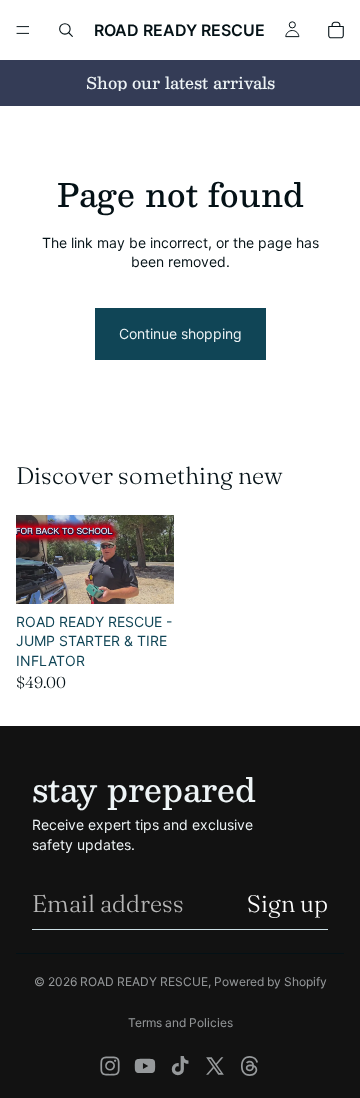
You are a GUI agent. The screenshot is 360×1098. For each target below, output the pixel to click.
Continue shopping (180, 333)
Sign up (287, 903)
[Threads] (250, 1066)
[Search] (66, 30)
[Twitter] (215, 1066)
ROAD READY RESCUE (144, 981)
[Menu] (23, 30)
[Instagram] (110, 1066)
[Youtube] (145, 1066)
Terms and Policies (180, 1022)
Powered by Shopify (270, 981)
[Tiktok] (180, 1066)
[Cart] (336, 30)
